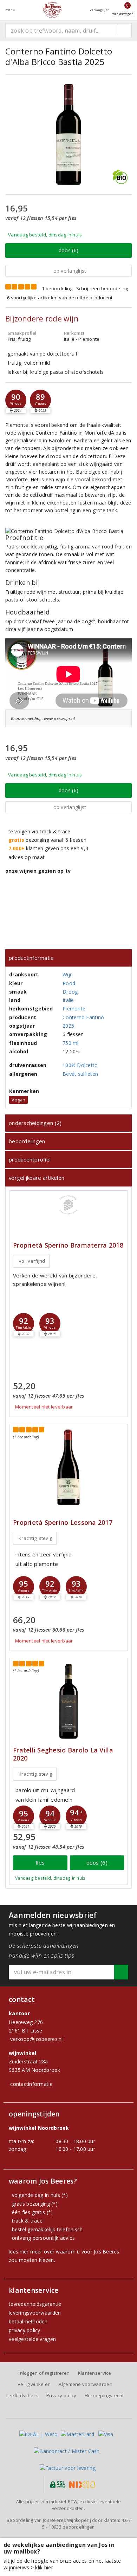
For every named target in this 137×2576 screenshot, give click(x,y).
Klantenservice (95, 2373)
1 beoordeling (57, 288)
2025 (68, 1026)
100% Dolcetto (80, 1065)
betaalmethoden (28, 2321)
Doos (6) (68, 250)
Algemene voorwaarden (85, 2384)
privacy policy (25, 2330)
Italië (68, 1000)
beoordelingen (72, 2527)
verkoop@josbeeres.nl (36, 2039)
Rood (69, 983)
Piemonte (74, 1009)
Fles (40, 1862)
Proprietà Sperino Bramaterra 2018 (68, 1245)
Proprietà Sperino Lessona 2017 (63, 1523)
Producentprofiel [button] (30, 1159)
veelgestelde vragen (32, 2339)
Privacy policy (61, 2395)
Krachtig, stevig (35, 1538)
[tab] (68, 958)
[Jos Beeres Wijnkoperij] (52, 10)
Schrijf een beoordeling (102, 288)
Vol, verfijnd (32, 1261)
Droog (70, 992)
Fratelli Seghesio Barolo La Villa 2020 (63, 1754)
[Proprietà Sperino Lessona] (68, 1467)
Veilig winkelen (34, 2384)
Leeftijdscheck (22, 2395)
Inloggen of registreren (44, 2373)
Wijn (68, 974)
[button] (16, 400)
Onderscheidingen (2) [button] (35, 1123)
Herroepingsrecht (104, 2395)
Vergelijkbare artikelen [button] (37, 1178)
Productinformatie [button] (31, 958)
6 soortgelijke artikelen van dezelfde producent (60, 298)
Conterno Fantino (83, 1017)
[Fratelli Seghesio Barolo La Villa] (68, 1701)
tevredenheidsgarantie (35, 2304)
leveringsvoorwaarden (35, 2313)
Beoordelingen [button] (27, 1141)
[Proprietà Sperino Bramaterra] (68, 1205)
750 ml (71, 1043)
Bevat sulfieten (80, 1074)
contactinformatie (31, 2084)
